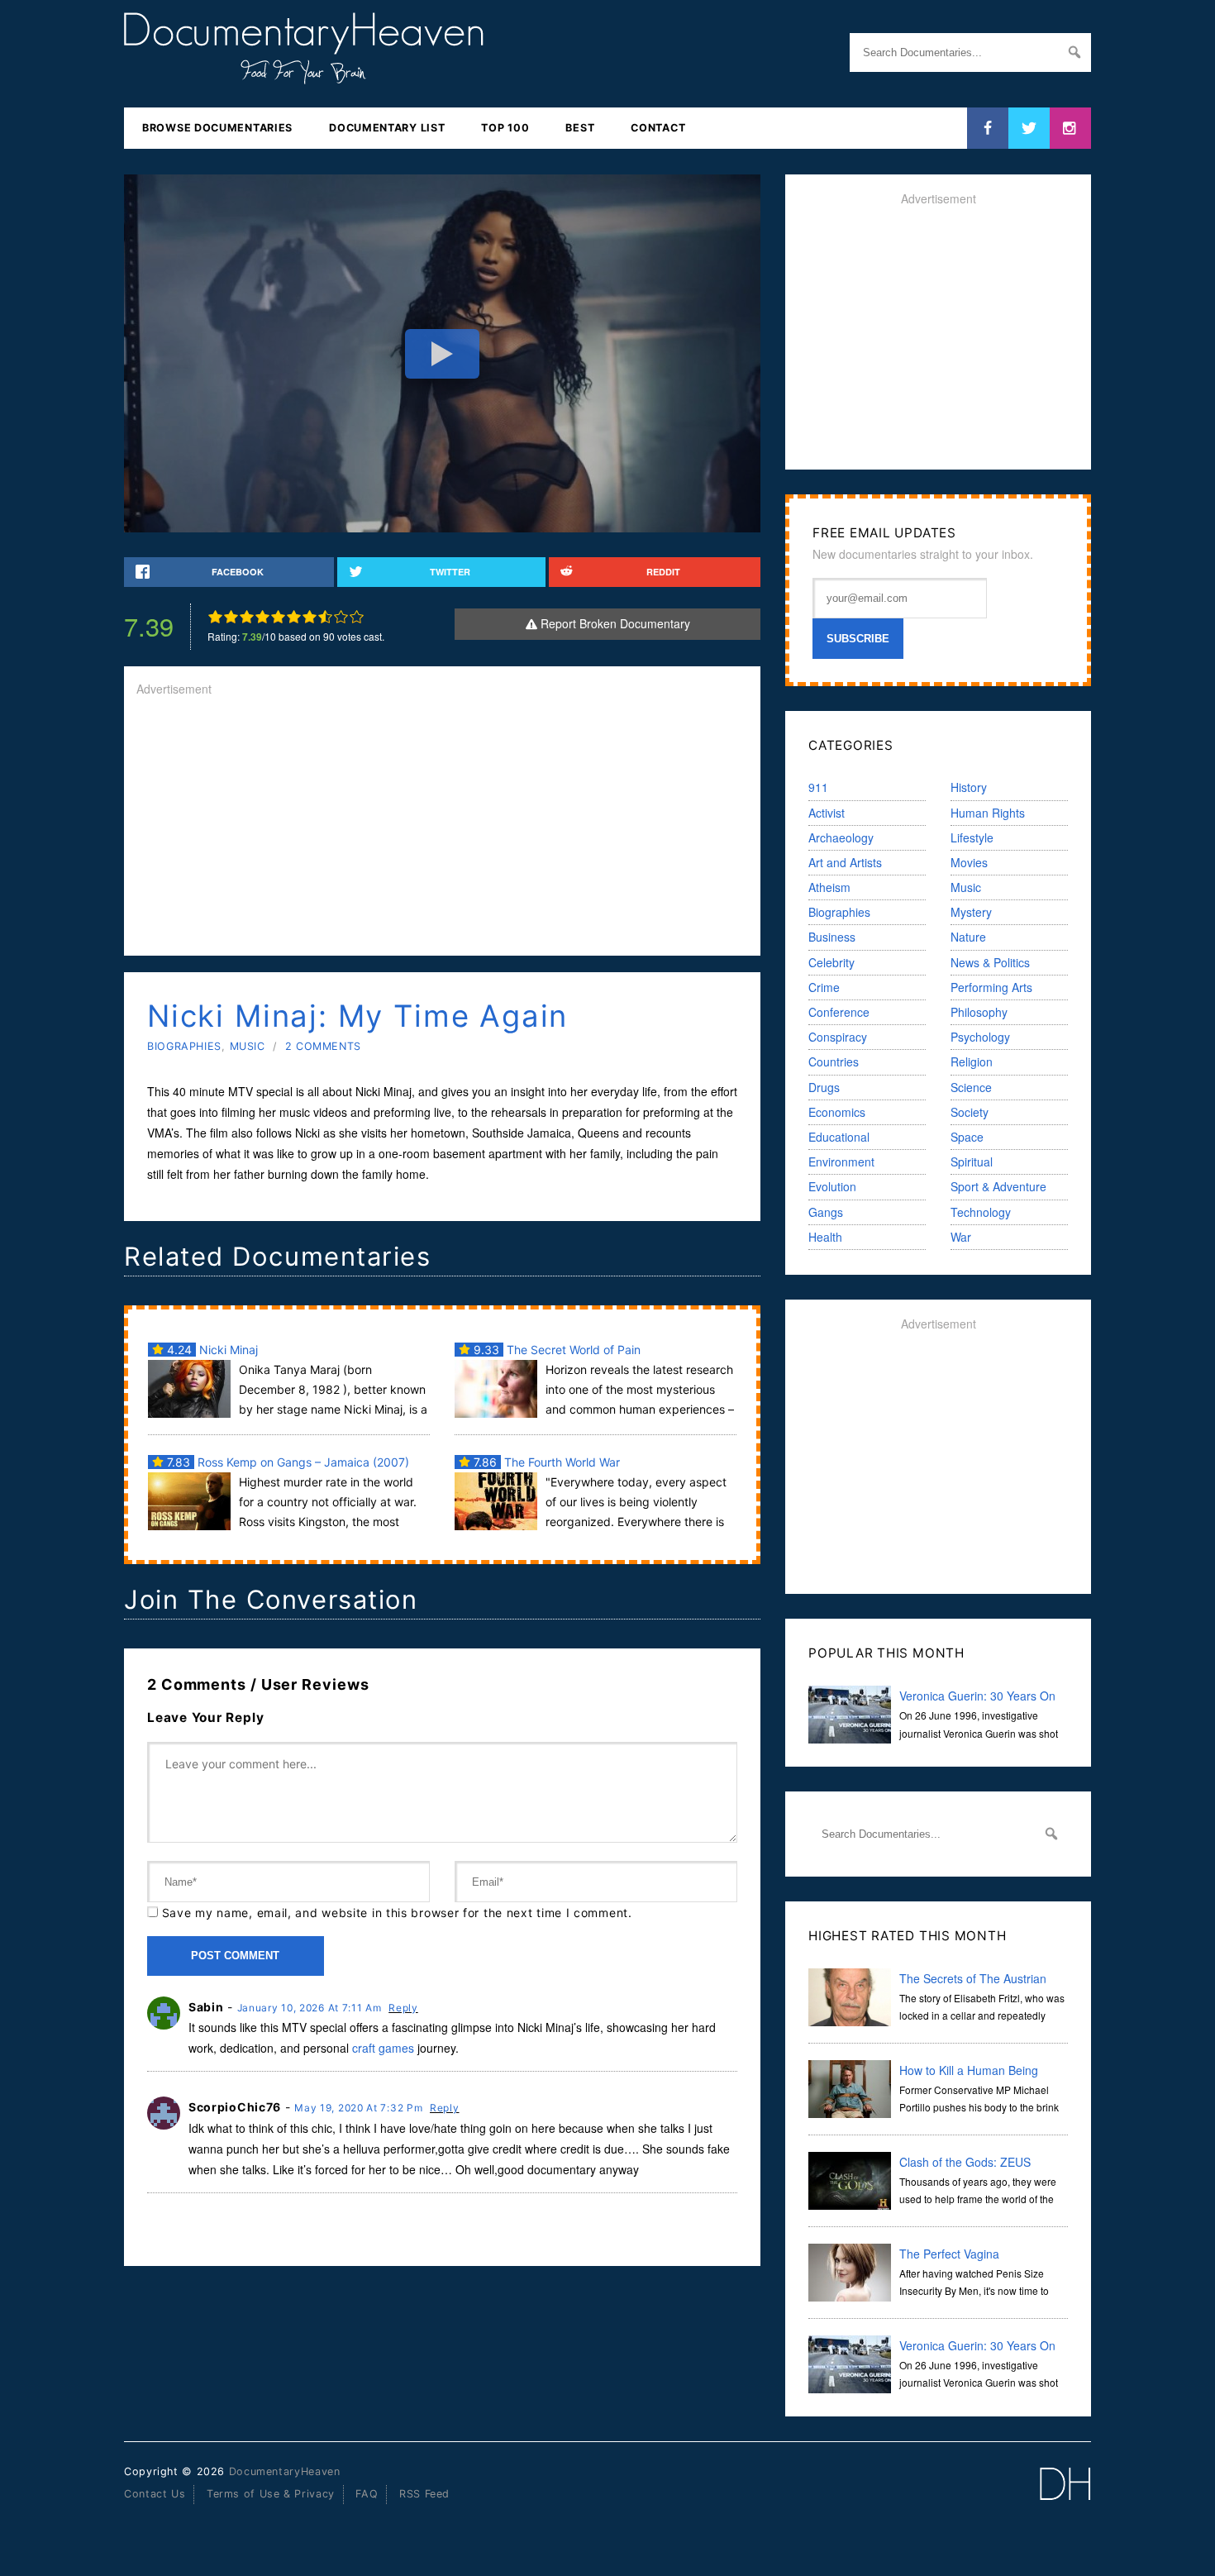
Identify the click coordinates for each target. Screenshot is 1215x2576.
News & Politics (990, 962)
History (969, 787)
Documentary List (387, 128)
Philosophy (979, 1012)
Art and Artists (845, 862)
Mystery (971, 912)
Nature (968, 937)
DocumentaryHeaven (285, 2471)
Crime (824, 987)
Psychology (980, 1037)
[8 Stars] (325, 617)
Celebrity (831, 962)
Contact (658, 128)
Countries (834, 1061)
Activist (827, 813)
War (961, 1237)
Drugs (824, 1087)
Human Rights (988, 813)
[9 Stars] (341, 617)
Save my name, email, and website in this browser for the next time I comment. (397, 1913)
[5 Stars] (278, 617)
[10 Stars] (357, 617)
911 (818, 787)
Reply (403, 2008)
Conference (839, 1012)
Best (580, 128)
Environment (841, 1162)
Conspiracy (838, 1037)
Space (967, 1137)
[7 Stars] (310, 617)
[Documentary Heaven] (304, 74)
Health (825, 1237)
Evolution (832, 1186)
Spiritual (972, 1162)
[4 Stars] (262, 617)
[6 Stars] (294, 617)
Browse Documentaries (217, 128)
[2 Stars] (231, 617)
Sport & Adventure (998, 1186)
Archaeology (841, 837)
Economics (837, 1112)
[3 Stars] (247, 617)
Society (970, 1112)
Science (971, 1087)
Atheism (829, 887)
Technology (981, 1212)
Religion (972, 1061)
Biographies (184, 1046)
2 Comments (323, 1046)
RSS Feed (424, 2494)
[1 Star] (215, 617)
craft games (383, 2048)
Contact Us (155, 2494)
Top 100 (505, 128)
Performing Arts (991, 987)
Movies (969, 862)
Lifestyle (972, 837)
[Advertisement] (442, 828)
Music (248, 1046)
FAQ (367, 2494)
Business (832, 937)
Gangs (826, 1212)
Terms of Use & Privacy (271, 2494)
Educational (839, 1137)
